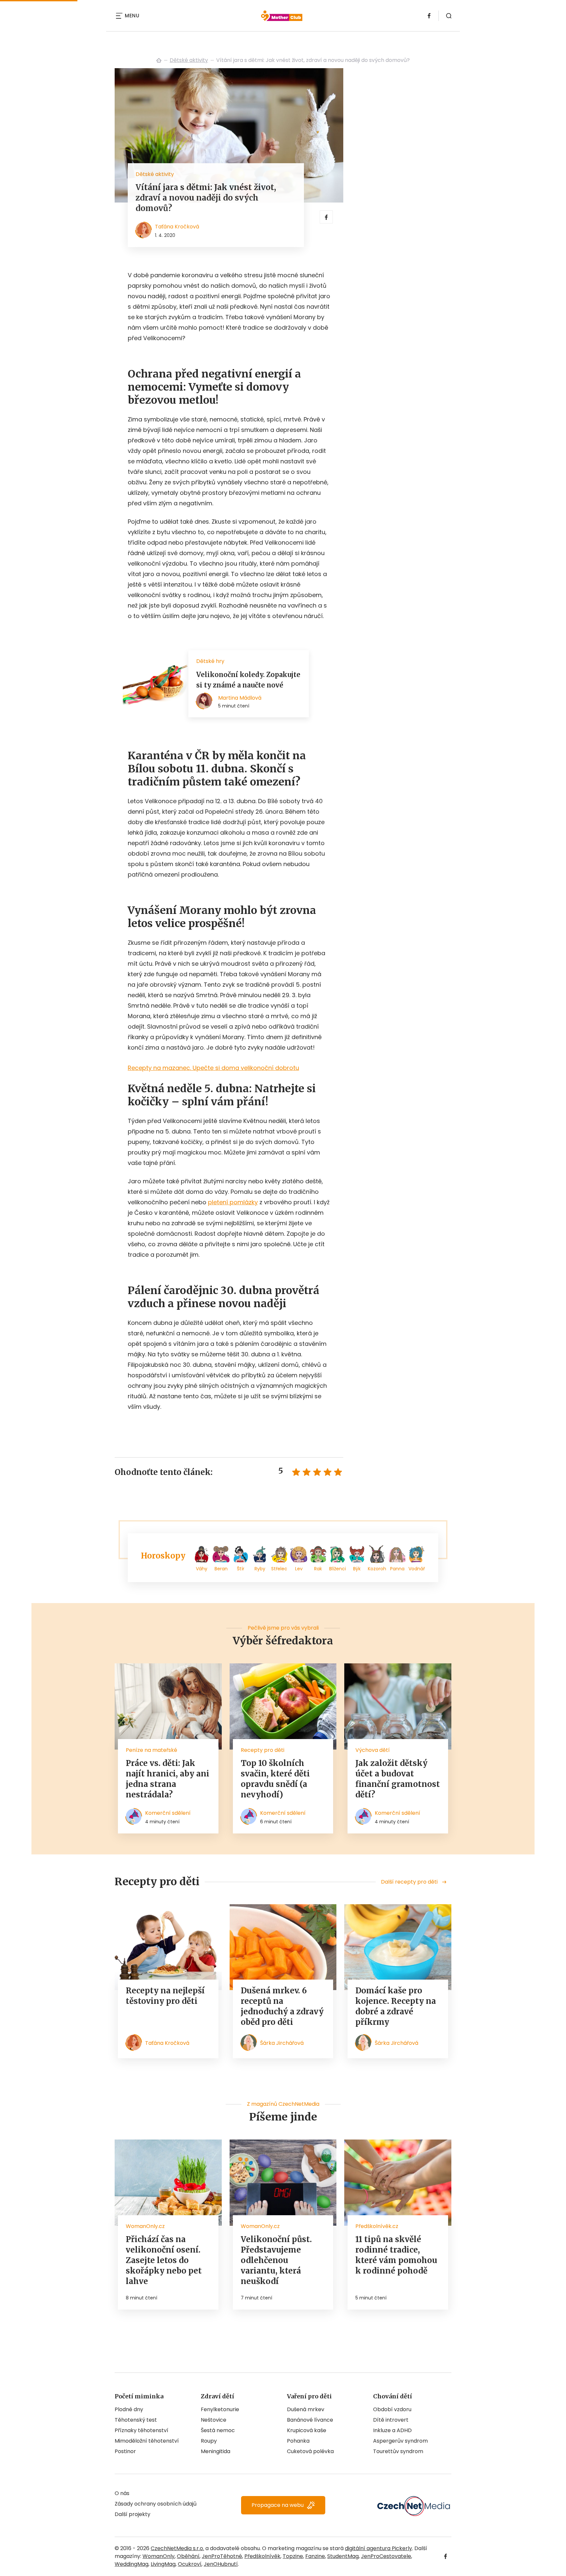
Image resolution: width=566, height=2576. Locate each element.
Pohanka (298, 2441)
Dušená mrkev (306, 2409)
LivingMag (163, 2564)
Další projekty (132, 2514)
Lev (299, 1569)
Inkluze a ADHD (392, 2430)
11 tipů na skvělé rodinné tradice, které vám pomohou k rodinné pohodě (396, 2255)
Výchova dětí (373, 1750)
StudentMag (343, 2556)
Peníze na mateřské (151, 1750)
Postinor (125, 2451)
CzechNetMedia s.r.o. (177, 2548)
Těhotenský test (136, 2420)
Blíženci (338, 1569)
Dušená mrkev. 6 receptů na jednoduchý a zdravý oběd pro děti (282, 2006)
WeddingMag (132, 2564)
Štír (241, 1569)
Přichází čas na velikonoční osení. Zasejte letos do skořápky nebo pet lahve (164, 2260)
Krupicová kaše (307, 2430)
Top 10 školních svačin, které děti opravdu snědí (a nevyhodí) (275, 1779)
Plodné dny (129, 2409)
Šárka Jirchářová (282, 2043)
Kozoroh (377, 1569)
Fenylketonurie (220, 2409)
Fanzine (315, 2556)
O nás (122, 2493)
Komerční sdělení (168, 1813)
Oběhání (188, 2556)
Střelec (279, 1569)
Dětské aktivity (189, 60)
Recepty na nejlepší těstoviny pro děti (165, 1996)
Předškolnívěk (262, 2556)
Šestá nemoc (218, 2430)
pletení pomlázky (233, 1202)
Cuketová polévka (310, 2451)
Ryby (260, 1569)
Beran (221, 1569)
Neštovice (214, 2420)
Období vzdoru (392, 2409)
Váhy (202, 1569)
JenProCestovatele (386, 2556)
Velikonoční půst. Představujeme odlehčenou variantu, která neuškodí (276, 2260)
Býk (357, 1569)
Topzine (293, 2556)
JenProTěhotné (222, 2556)
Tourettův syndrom (398, 2451)
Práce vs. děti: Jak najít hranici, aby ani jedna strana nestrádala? (168, 1779)
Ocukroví (190, 2564)
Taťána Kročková (177, 227)
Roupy (209, 2441)
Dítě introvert (391, 2420)
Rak (318, 1569)
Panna (397, 1569)
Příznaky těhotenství (141, 2430)
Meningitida (216, 2451)
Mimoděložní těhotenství (147, 2441)
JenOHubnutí (221, 2564)
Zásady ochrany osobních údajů (156, 2504)
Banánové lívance (310, 2420)
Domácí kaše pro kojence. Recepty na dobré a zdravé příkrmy (396, 2006)
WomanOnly (159, 2556)
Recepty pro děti (263, 1750)
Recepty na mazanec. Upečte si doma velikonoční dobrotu (213, 1068)
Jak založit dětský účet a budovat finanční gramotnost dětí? (398, 1779)
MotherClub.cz (159, 60)
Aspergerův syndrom (400, 2441)
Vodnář (417, 1569)
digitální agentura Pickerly (378, 2548)
